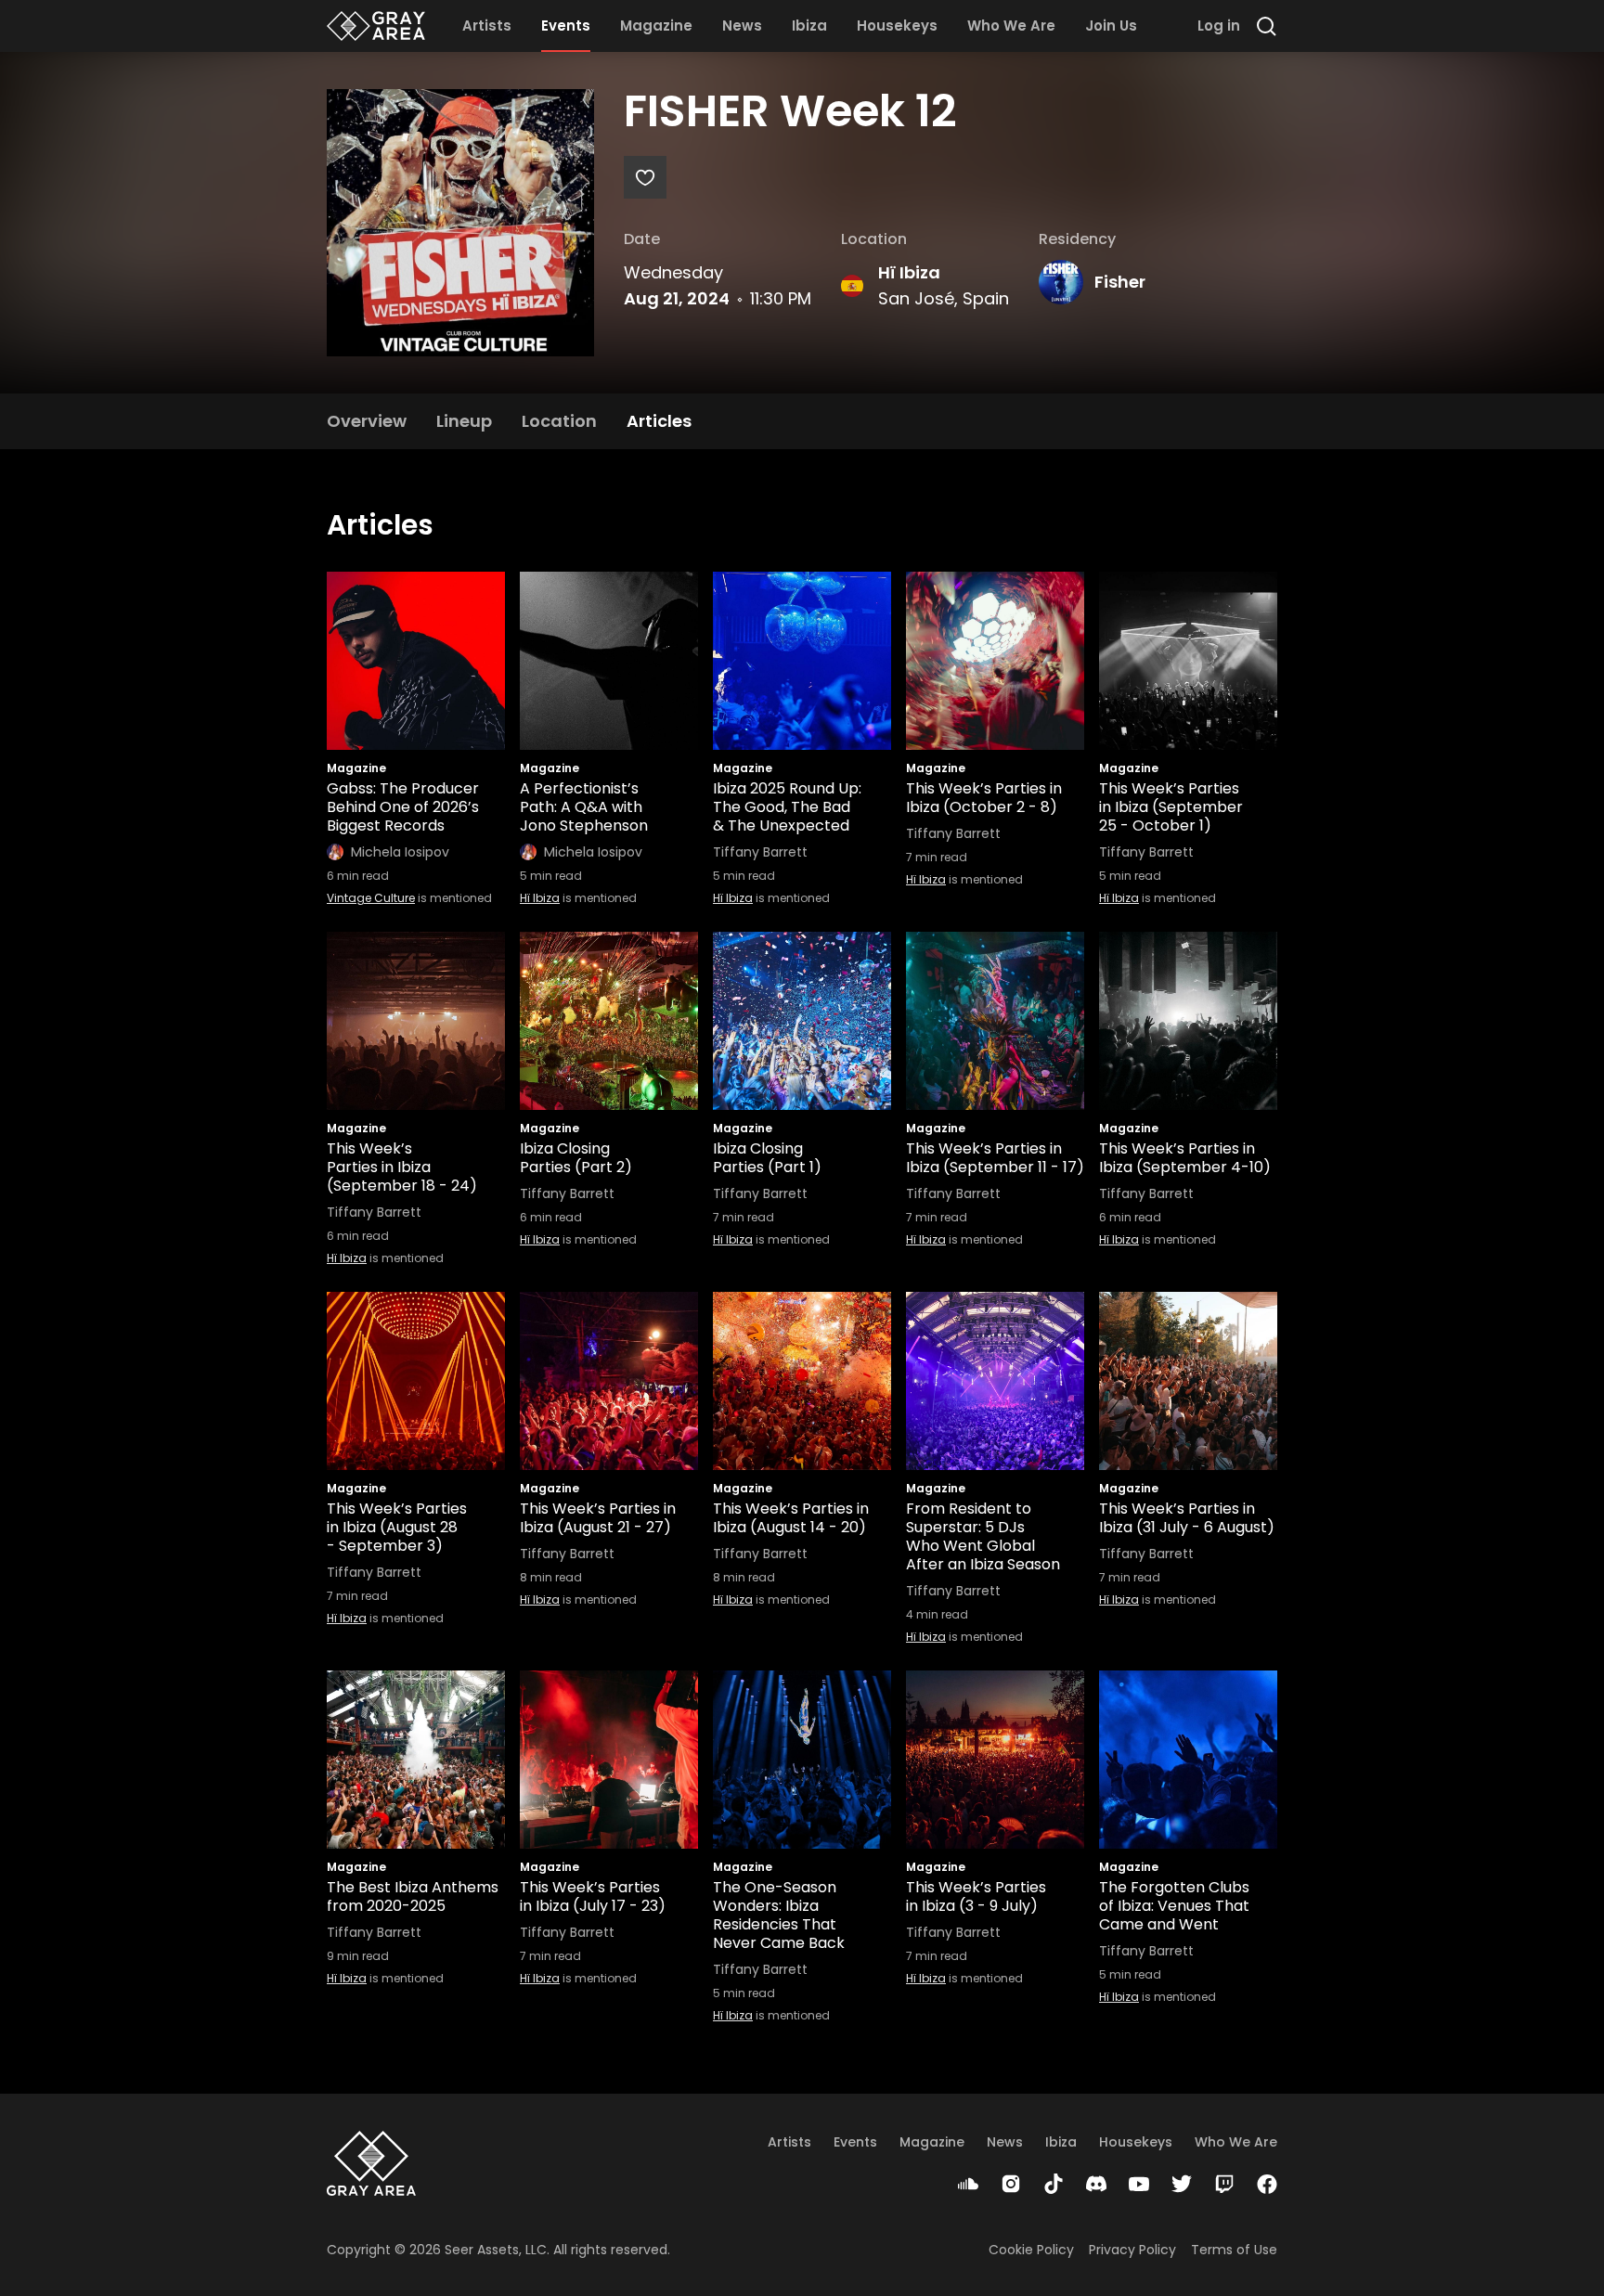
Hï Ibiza (909, 272)
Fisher (1120, 282)
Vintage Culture (371, 898)
